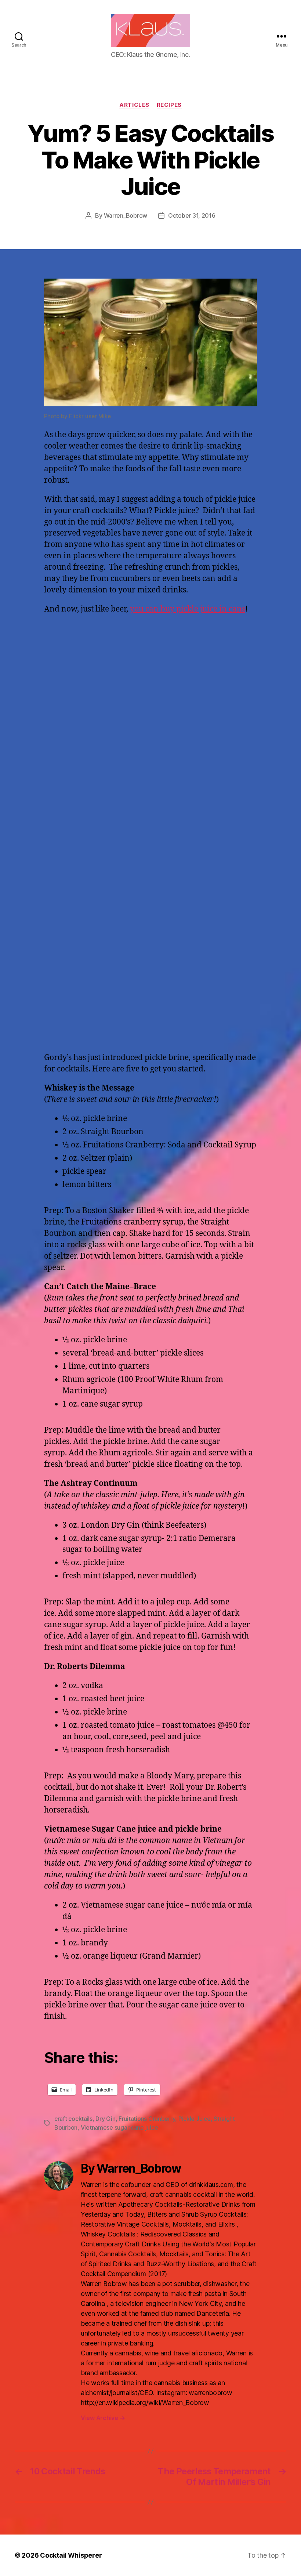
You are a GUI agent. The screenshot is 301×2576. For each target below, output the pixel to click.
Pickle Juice (195, 2119)
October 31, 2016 (192, 215)
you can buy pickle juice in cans (188, 609)
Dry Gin (105, 2119)
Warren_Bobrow (126, 215)
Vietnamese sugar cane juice (119, 2127)
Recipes (169, 105)
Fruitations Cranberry (147, 2119)
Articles (134, 105)
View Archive (103, 2418)
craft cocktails (73, 2119)
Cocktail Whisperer (71, 2555)
